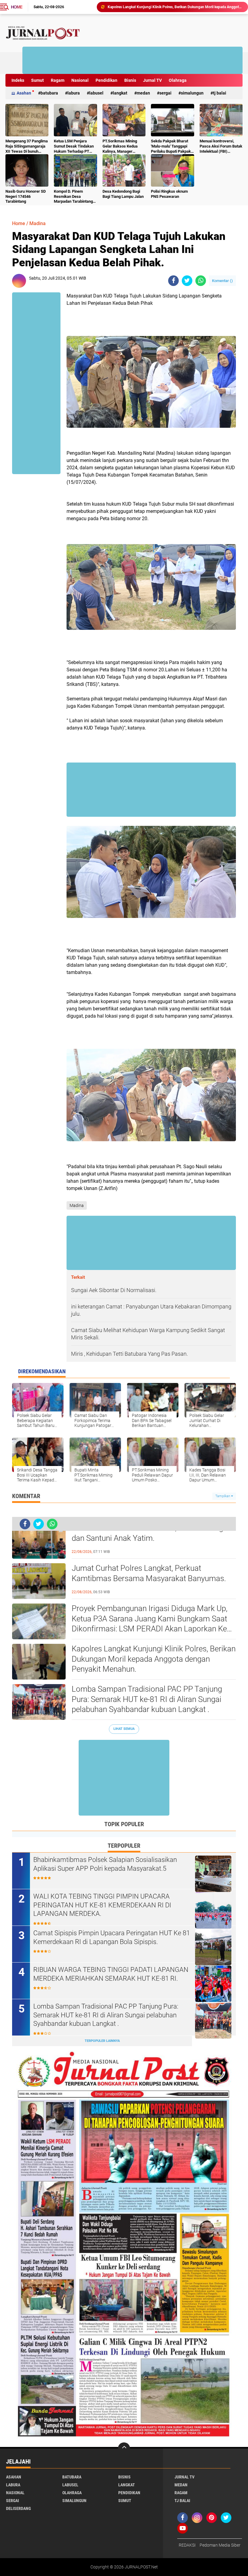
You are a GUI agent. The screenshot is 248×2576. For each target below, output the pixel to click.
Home (17, 7)
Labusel (96, 93)
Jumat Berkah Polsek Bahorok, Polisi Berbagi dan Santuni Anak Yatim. (148, 1533)
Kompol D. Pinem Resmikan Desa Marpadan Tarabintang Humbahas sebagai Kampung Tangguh (73, 197)
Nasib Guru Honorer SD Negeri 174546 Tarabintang (26, 196)
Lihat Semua (124, 1729)
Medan (143, 93)
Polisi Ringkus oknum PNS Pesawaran (169, 194)
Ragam (58, 80)
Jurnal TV (152, 80)
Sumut (38, 80)
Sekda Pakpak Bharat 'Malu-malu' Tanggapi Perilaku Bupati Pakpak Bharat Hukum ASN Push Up (171, 146)
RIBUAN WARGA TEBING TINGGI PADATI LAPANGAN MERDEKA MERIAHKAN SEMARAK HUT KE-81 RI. (111, 1974)
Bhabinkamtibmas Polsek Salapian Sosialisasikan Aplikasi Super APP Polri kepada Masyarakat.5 (105, 1864)
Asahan (24, 93)
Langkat (120, 93)
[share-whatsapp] (201, 281)
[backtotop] (124, 2448)
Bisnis (130, 80)
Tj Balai (220, 93)
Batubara (49, 93)
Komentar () (222, 281)
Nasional (80, 80)
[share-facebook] (173, 281)
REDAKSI (187, 2545)
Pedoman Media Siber (220, 2545)
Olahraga (178, 80)
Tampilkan (223, 1496)
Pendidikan (106, 80)
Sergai (165, 93)
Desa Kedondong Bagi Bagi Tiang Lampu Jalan (123, 194)
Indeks (18, 80)
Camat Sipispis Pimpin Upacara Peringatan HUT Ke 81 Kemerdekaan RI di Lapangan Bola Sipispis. (112, 1937)
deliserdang (18, 2508)
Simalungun (192, 93)
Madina (38, 223)
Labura (74, 93)
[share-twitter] (187, 281)
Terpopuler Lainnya (102, 2041)
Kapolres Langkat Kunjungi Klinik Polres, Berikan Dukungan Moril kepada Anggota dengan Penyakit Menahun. (154, 1659)
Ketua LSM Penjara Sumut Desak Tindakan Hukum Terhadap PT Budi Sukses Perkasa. (74, 146)
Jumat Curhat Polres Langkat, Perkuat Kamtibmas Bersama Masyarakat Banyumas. (149, 1573)
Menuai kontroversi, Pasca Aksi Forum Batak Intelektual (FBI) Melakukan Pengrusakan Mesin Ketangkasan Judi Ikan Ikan (221, 146)
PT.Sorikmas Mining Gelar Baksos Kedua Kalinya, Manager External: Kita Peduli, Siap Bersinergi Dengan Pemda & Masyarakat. (123, 146)
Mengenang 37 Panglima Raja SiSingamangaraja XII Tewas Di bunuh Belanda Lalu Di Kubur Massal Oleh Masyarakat (27, 146)
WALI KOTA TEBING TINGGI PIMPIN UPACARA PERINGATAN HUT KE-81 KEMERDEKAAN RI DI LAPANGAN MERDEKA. (102, 1905)
